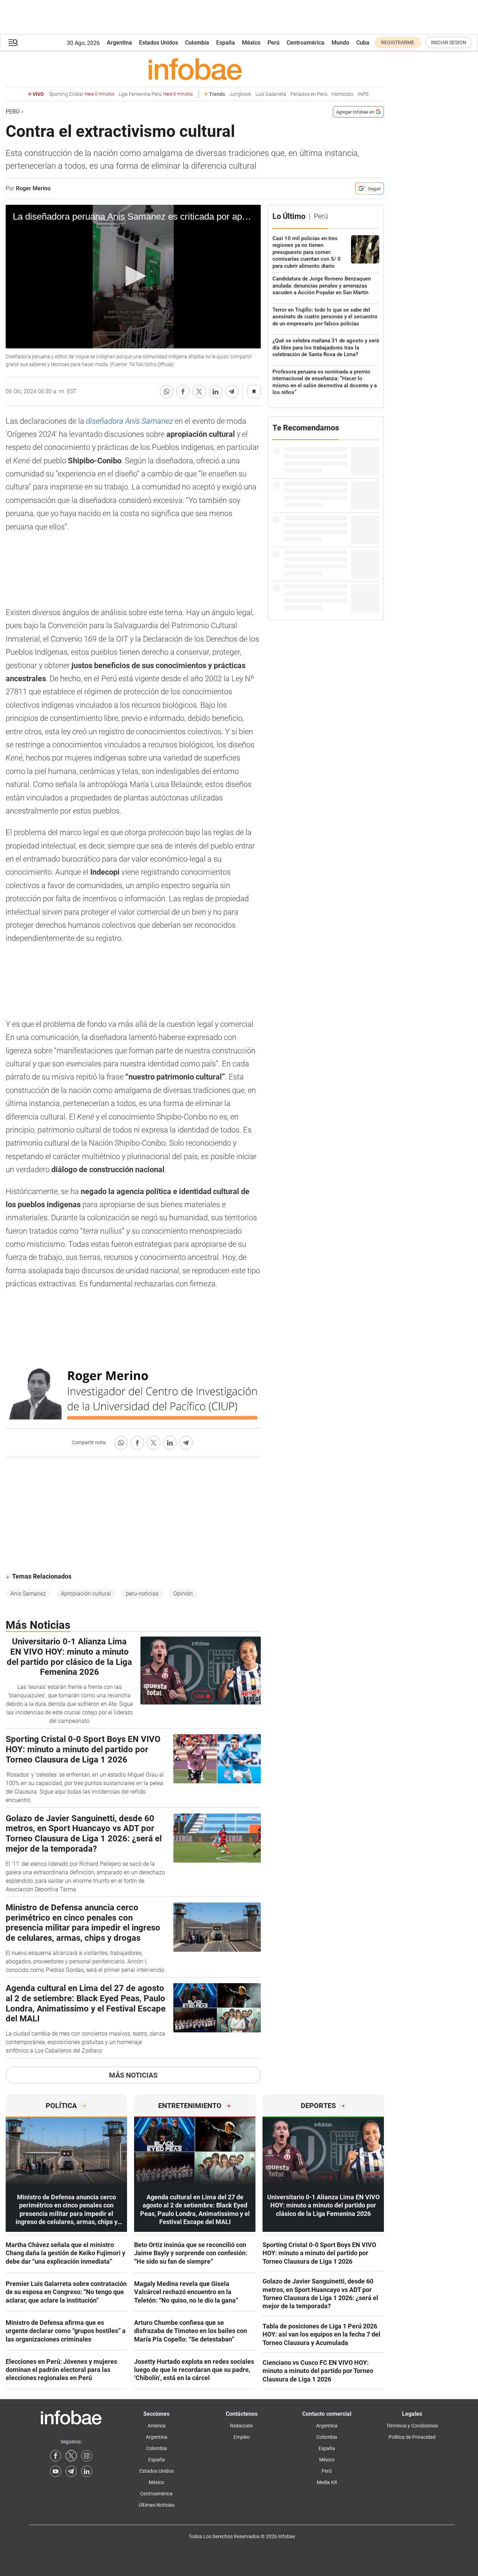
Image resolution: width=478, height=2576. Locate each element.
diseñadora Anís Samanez (130, 421)
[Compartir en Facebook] (183, 392)
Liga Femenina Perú (156, 94)
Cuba (363, 43)
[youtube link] (56, 2471)
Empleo (242, 2437)
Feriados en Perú (309, 94)
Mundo (340, 43)
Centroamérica (306, 43)
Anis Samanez (28, 1594)
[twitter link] (71, 2456)
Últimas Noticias (157, 2505)
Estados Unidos (159, 43)
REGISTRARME (398, 42)
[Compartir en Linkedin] (215, 392)
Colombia (197, 43)
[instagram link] (87, 2456)
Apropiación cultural (86, 1594)
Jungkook (240, 94)
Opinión (183, 1594)
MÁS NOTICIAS (133, 2075)
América (157, 2426)
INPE (363, 94)
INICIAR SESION (449, 42)
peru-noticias (142, 1594)
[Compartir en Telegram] (232, 392)
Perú (273, 43)
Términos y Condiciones (412, 2426)
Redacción (241, 2426)
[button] (13, 43)
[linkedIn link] (87, 2471)
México (251, 43)
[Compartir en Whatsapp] (167, 392)
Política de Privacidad (412, 2437)
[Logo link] (195, 69)
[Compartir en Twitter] (199, 392)
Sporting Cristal (82, 94)
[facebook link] (56, 2456)
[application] (133, 277)
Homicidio (342, 94)
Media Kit (327, 2482)
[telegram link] (71, 2471)
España (226, 43)
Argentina (119, 43)
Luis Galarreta (271, 94)
